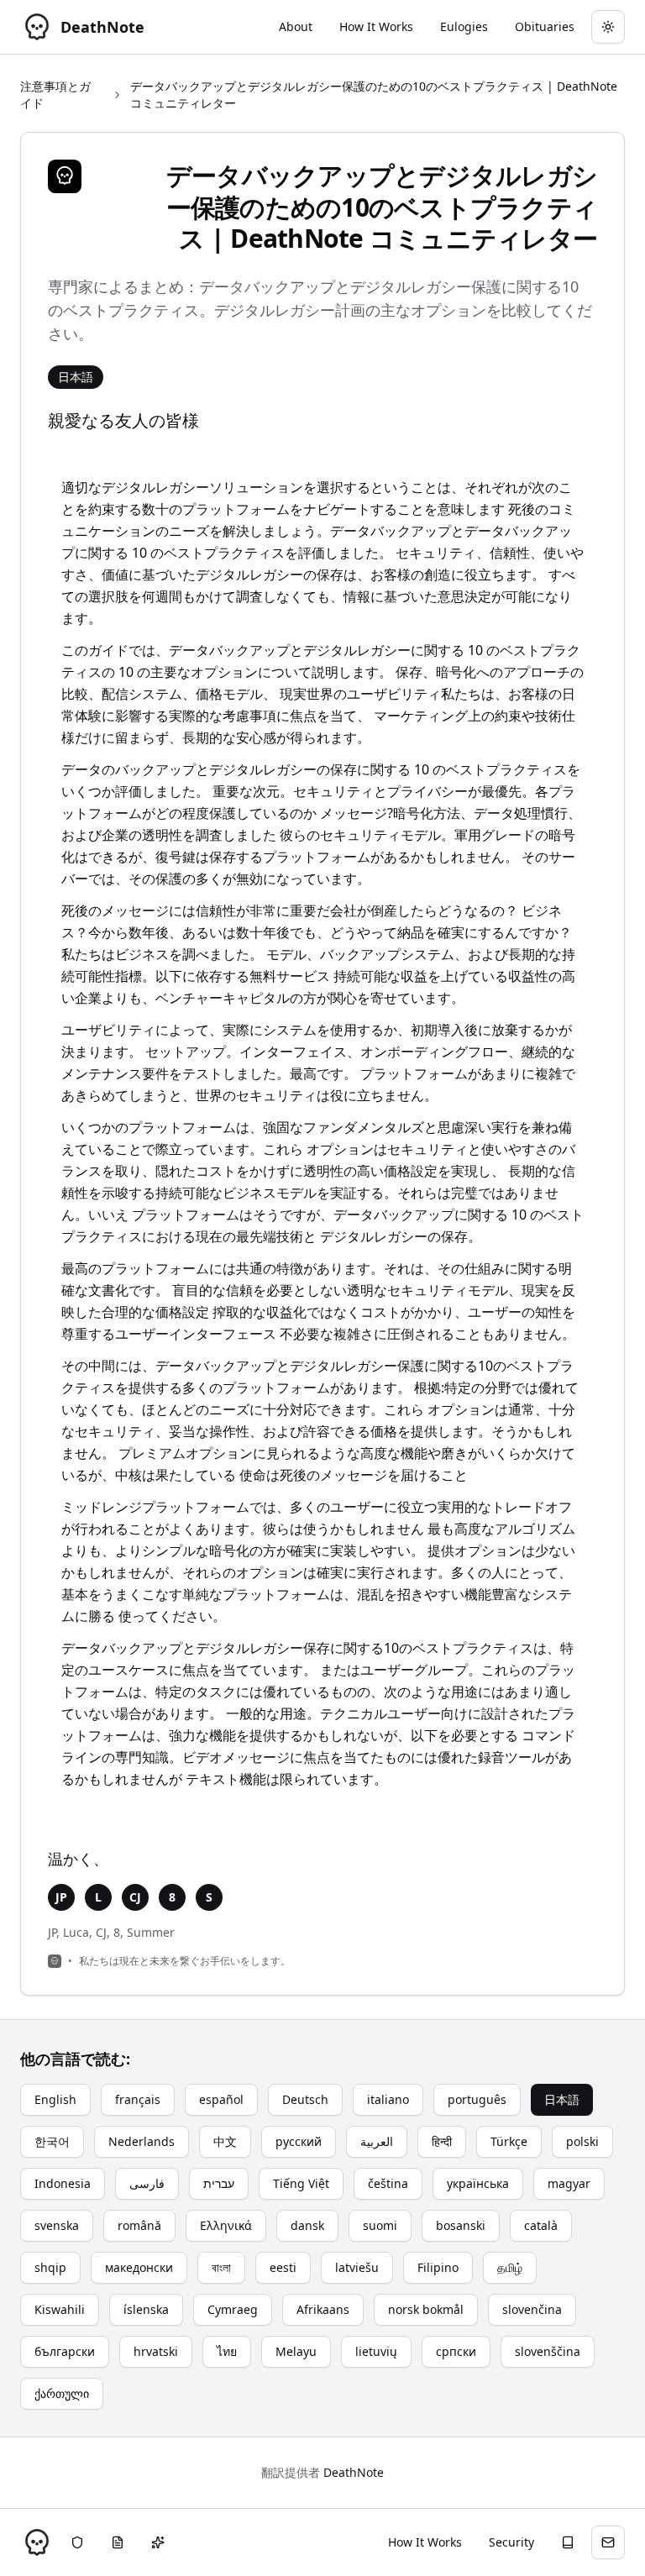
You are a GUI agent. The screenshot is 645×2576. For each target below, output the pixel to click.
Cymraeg (233, 2309)
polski (582, 2141)
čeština (388, 2183)
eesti (283, 2267)
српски (456, 2351)
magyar (569, 2183)
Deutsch (305, 2099)
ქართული (62, 2393)
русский (299, 2141)
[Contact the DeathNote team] (608, 2542)
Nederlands (142, 2141)
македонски (139, 2267)
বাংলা (221, 2267)
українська (478, 2183)
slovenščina (548, 2351)
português (477, 2099)
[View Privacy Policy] (77, 2542)
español (221, 2099)
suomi (380, 2225)
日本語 (562, 2099)
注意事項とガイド (55, 94)
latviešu (357, 2267)
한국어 (52, 2141)
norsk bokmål (426, 2309)
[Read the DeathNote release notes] (158, 2542)
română (139, 2225)
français (138, 2099)
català (541, 2225)
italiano (388, 2099)
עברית (219, 2183)
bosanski (461, 2225)
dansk (307, 2225)
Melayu (296, 2351)
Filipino (438, 2267)
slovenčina (532, 2309)
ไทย (227, 2351)
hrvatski (156, 2351)
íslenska (146, 2309)
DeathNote (354, 2472)
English (55, 2099)
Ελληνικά (226, 2225)
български (65, 2351)
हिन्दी (442, 2141)
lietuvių (376, 2351)
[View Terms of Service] (118, 2542)
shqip (50, 2267)
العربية (377, 2141)
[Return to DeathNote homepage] (37, 2542)
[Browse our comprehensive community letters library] (568, 2542)
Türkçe (509, 2141)
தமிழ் (510, 2267)
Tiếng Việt (301, 2183)
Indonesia (63, 2183)
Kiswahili (60, 2309)
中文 (225, 2141)
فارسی (147, 2183)
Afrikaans (323, 2309)
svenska (57, 2225)
